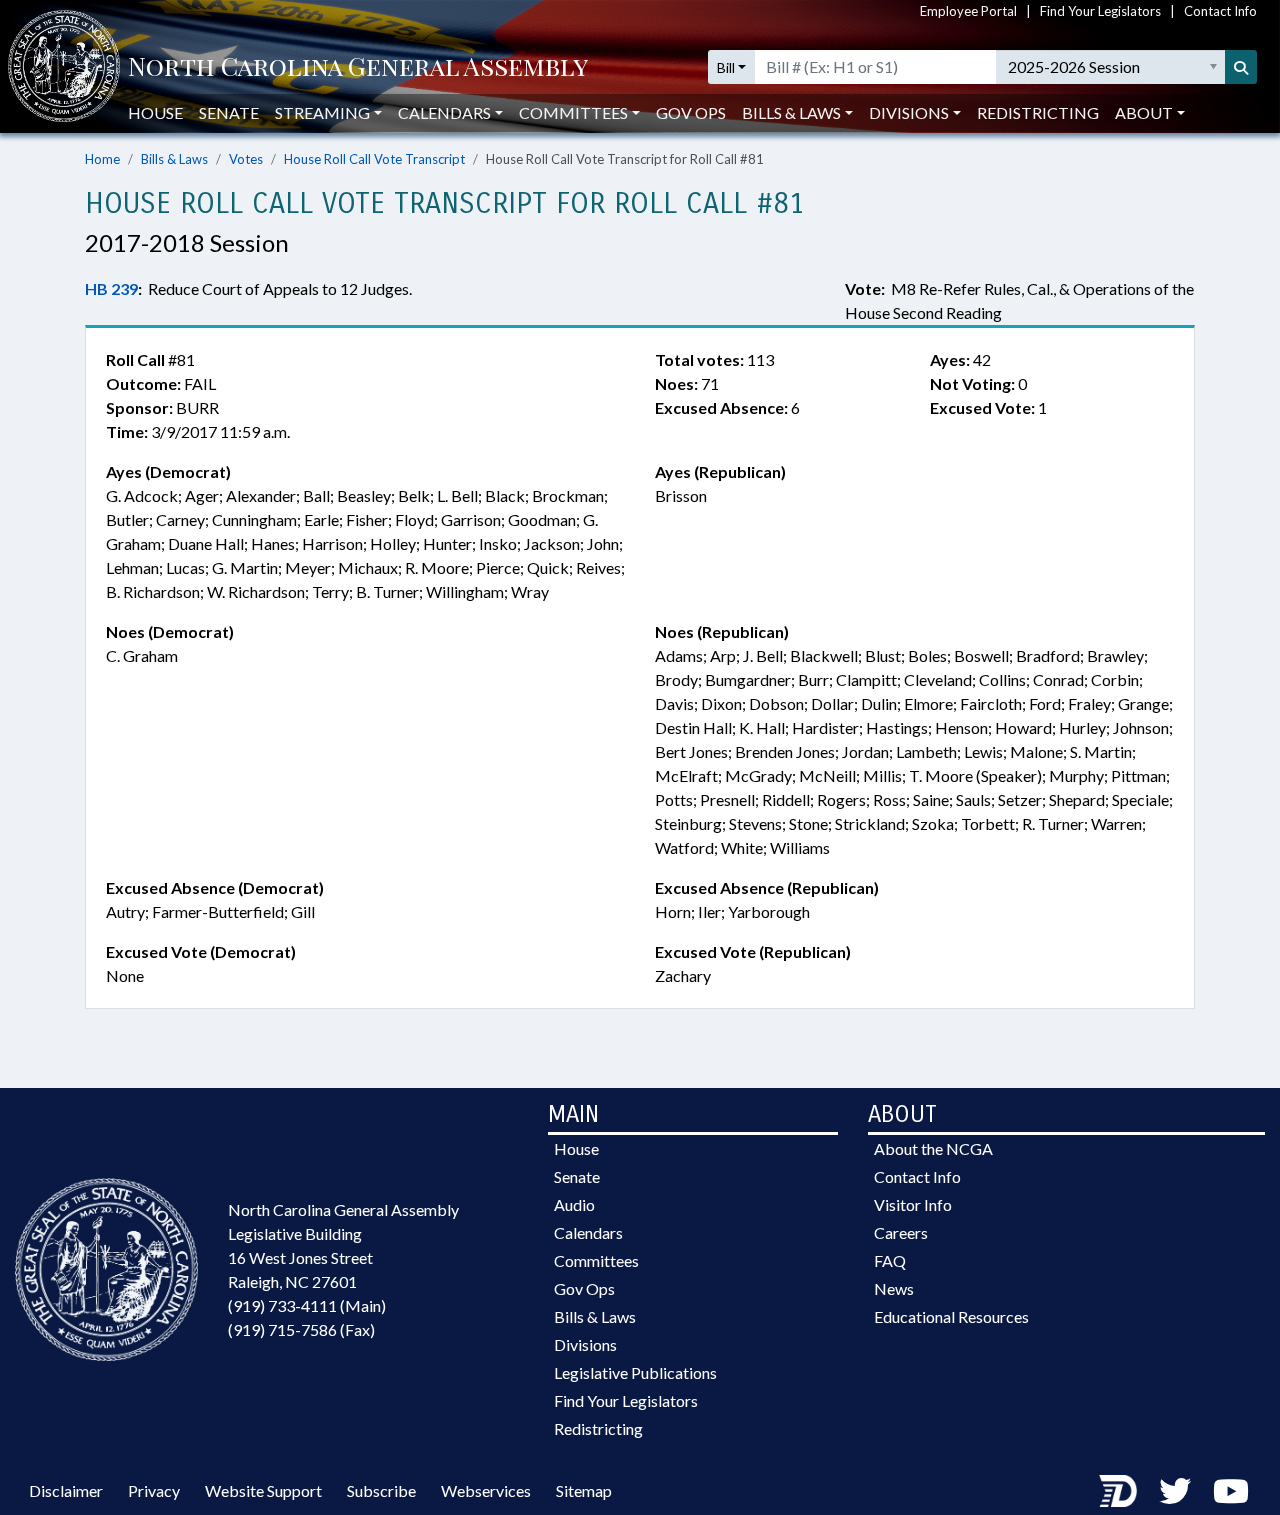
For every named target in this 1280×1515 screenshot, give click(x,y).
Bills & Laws (174, 159)
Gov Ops (691, 112)
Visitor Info (913, 1204)
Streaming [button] (322, 112)
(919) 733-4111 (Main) (307, 1305)
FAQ (890, 1260)
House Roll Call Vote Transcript (374, 159)
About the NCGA (933, 1148)
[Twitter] (1175, 1490)
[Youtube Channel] (1231, 1490)
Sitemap (584, 1490)
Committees (596, 1260)
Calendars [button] (444, 112)
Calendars (588, 1232)
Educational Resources (951, 1316)
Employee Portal (968, 11)
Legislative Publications (635, 1372)
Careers (901, 1232)
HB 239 (111, 288)
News (894, 1288)
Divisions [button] (909, 112)
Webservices (486, 1490)
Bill (726, 67)
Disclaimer (66, 1490)
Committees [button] (573, 112)
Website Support (263, 1490)
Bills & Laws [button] (791, 112)
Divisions (585, 1344)
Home (102, 159)
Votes (246, 159)
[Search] (1241, 67)
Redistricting (1038, 112)
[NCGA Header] (358, 67)
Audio (574, 1204)
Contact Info (1220, 11)
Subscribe (381, 1490)
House (155, 112)
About (1144, 112)
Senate (229, 112)
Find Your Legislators (1100, 11)
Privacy (154, 1490)
